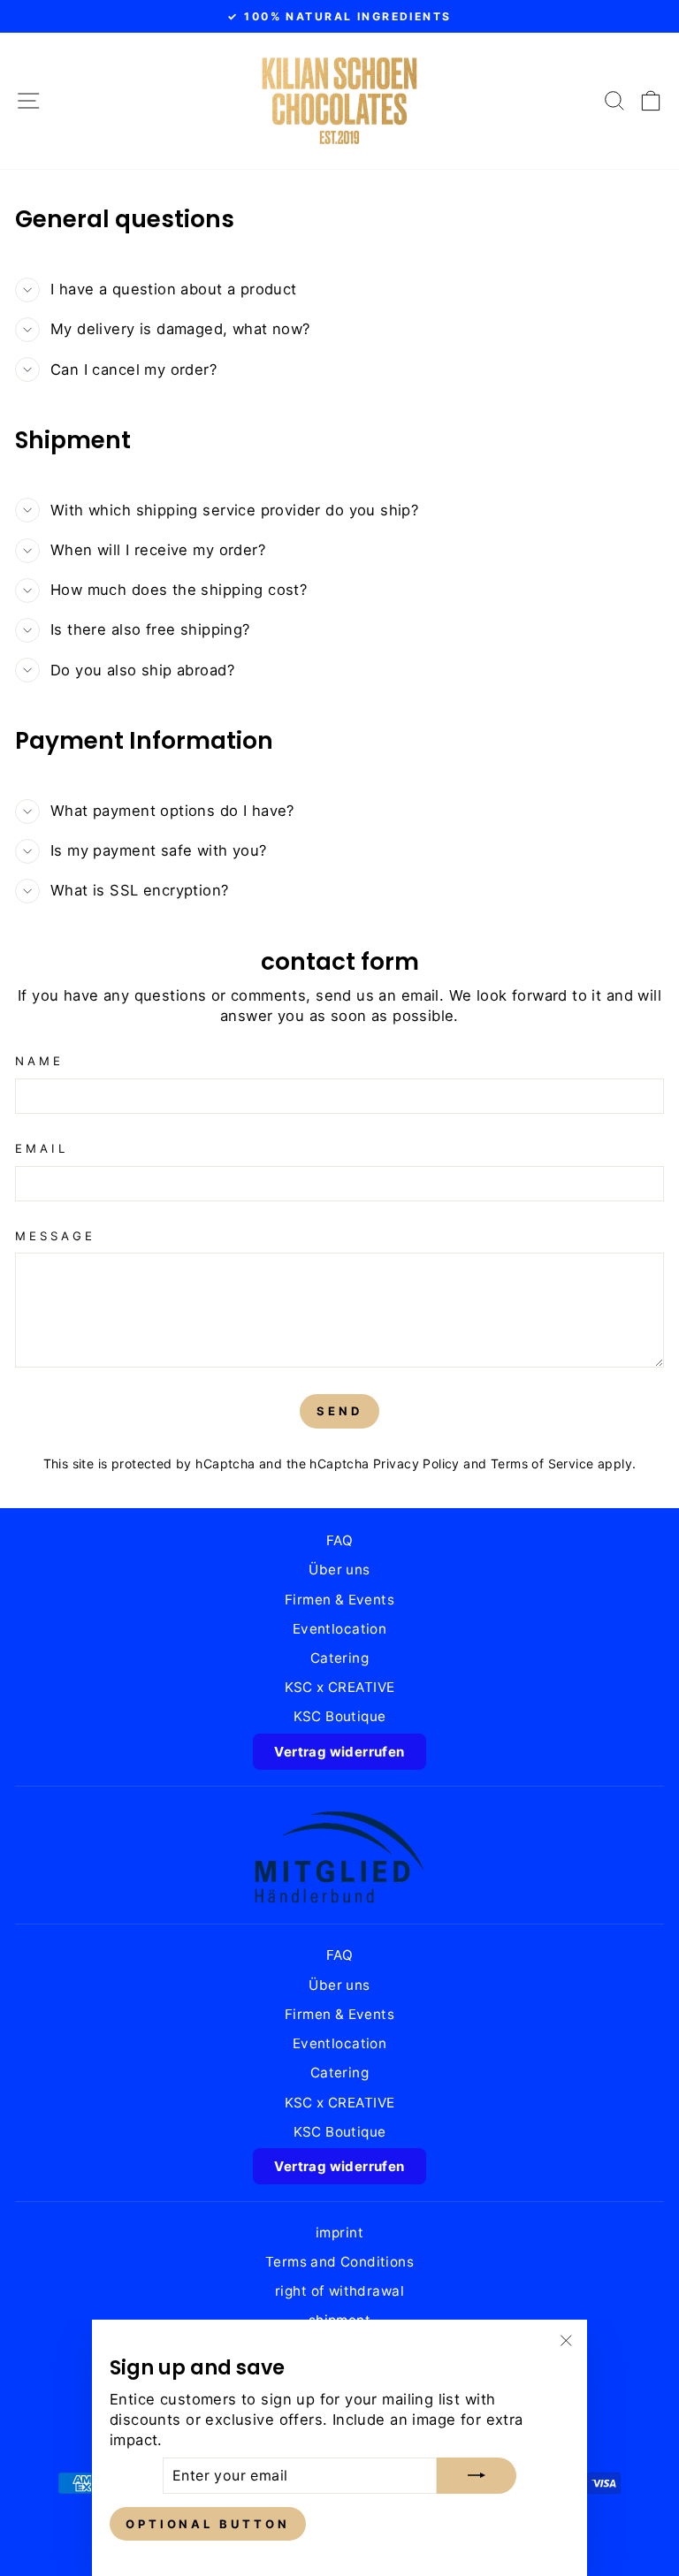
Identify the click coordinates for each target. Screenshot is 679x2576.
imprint (339, 2233)
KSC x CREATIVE (340, 1687)
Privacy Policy (416, 1463)
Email (42, 1148)
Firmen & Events (339, 1600)
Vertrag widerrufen (339, 1752)
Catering (339, 1658)
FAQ (339, 1540)
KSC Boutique (340, 1716)
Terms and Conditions (339, 2262)
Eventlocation (339, 1629)
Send (339, 1411)
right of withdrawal (339, 2291)
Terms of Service (542, 1463)
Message (55, 1236)
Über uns (339, 1570)
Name (39, 1061)
